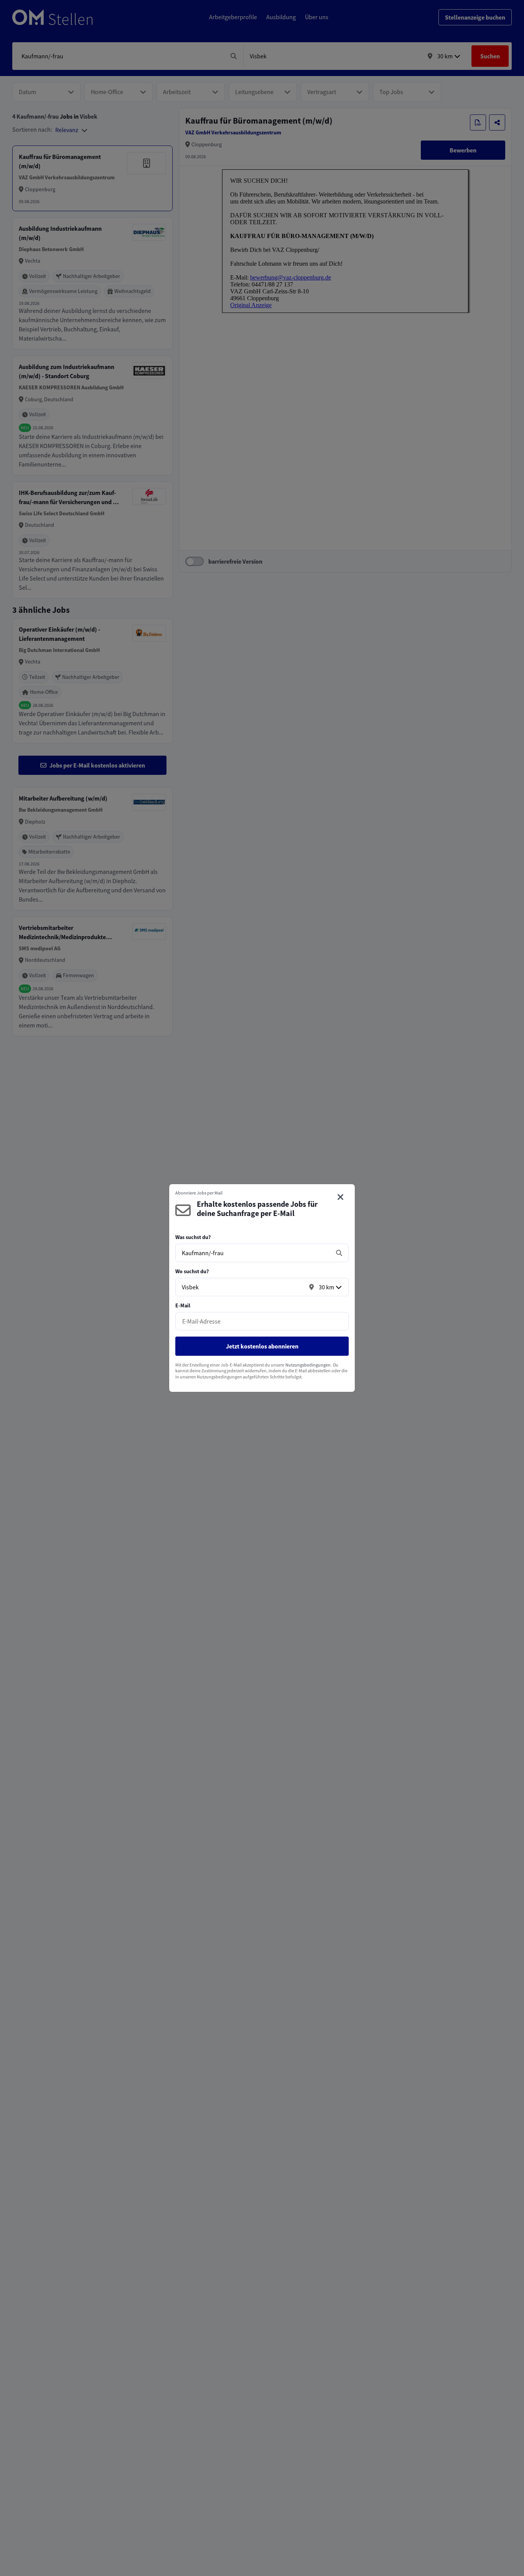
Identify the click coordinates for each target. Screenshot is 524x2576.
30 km (326, 1287)
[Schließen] (341, 1197)
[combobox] (254, 1253)
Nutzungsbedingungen (308, 1365)
